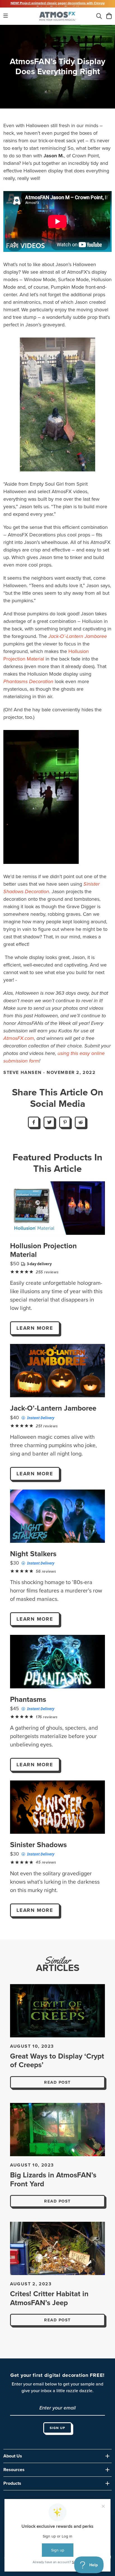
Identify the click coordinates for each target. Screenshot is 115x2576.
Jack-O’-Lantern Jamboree (53, 1408)
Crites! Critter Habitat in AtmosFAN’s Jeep (49, 2298)
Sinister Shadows (38, 1845)
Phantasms (28, 1699)
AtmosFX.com (19, 1038)
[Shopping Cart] (109, 16)
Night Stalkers (33, 1554)
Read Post (57, 2082)
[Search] (99, 16)
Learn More (35, 1328)
